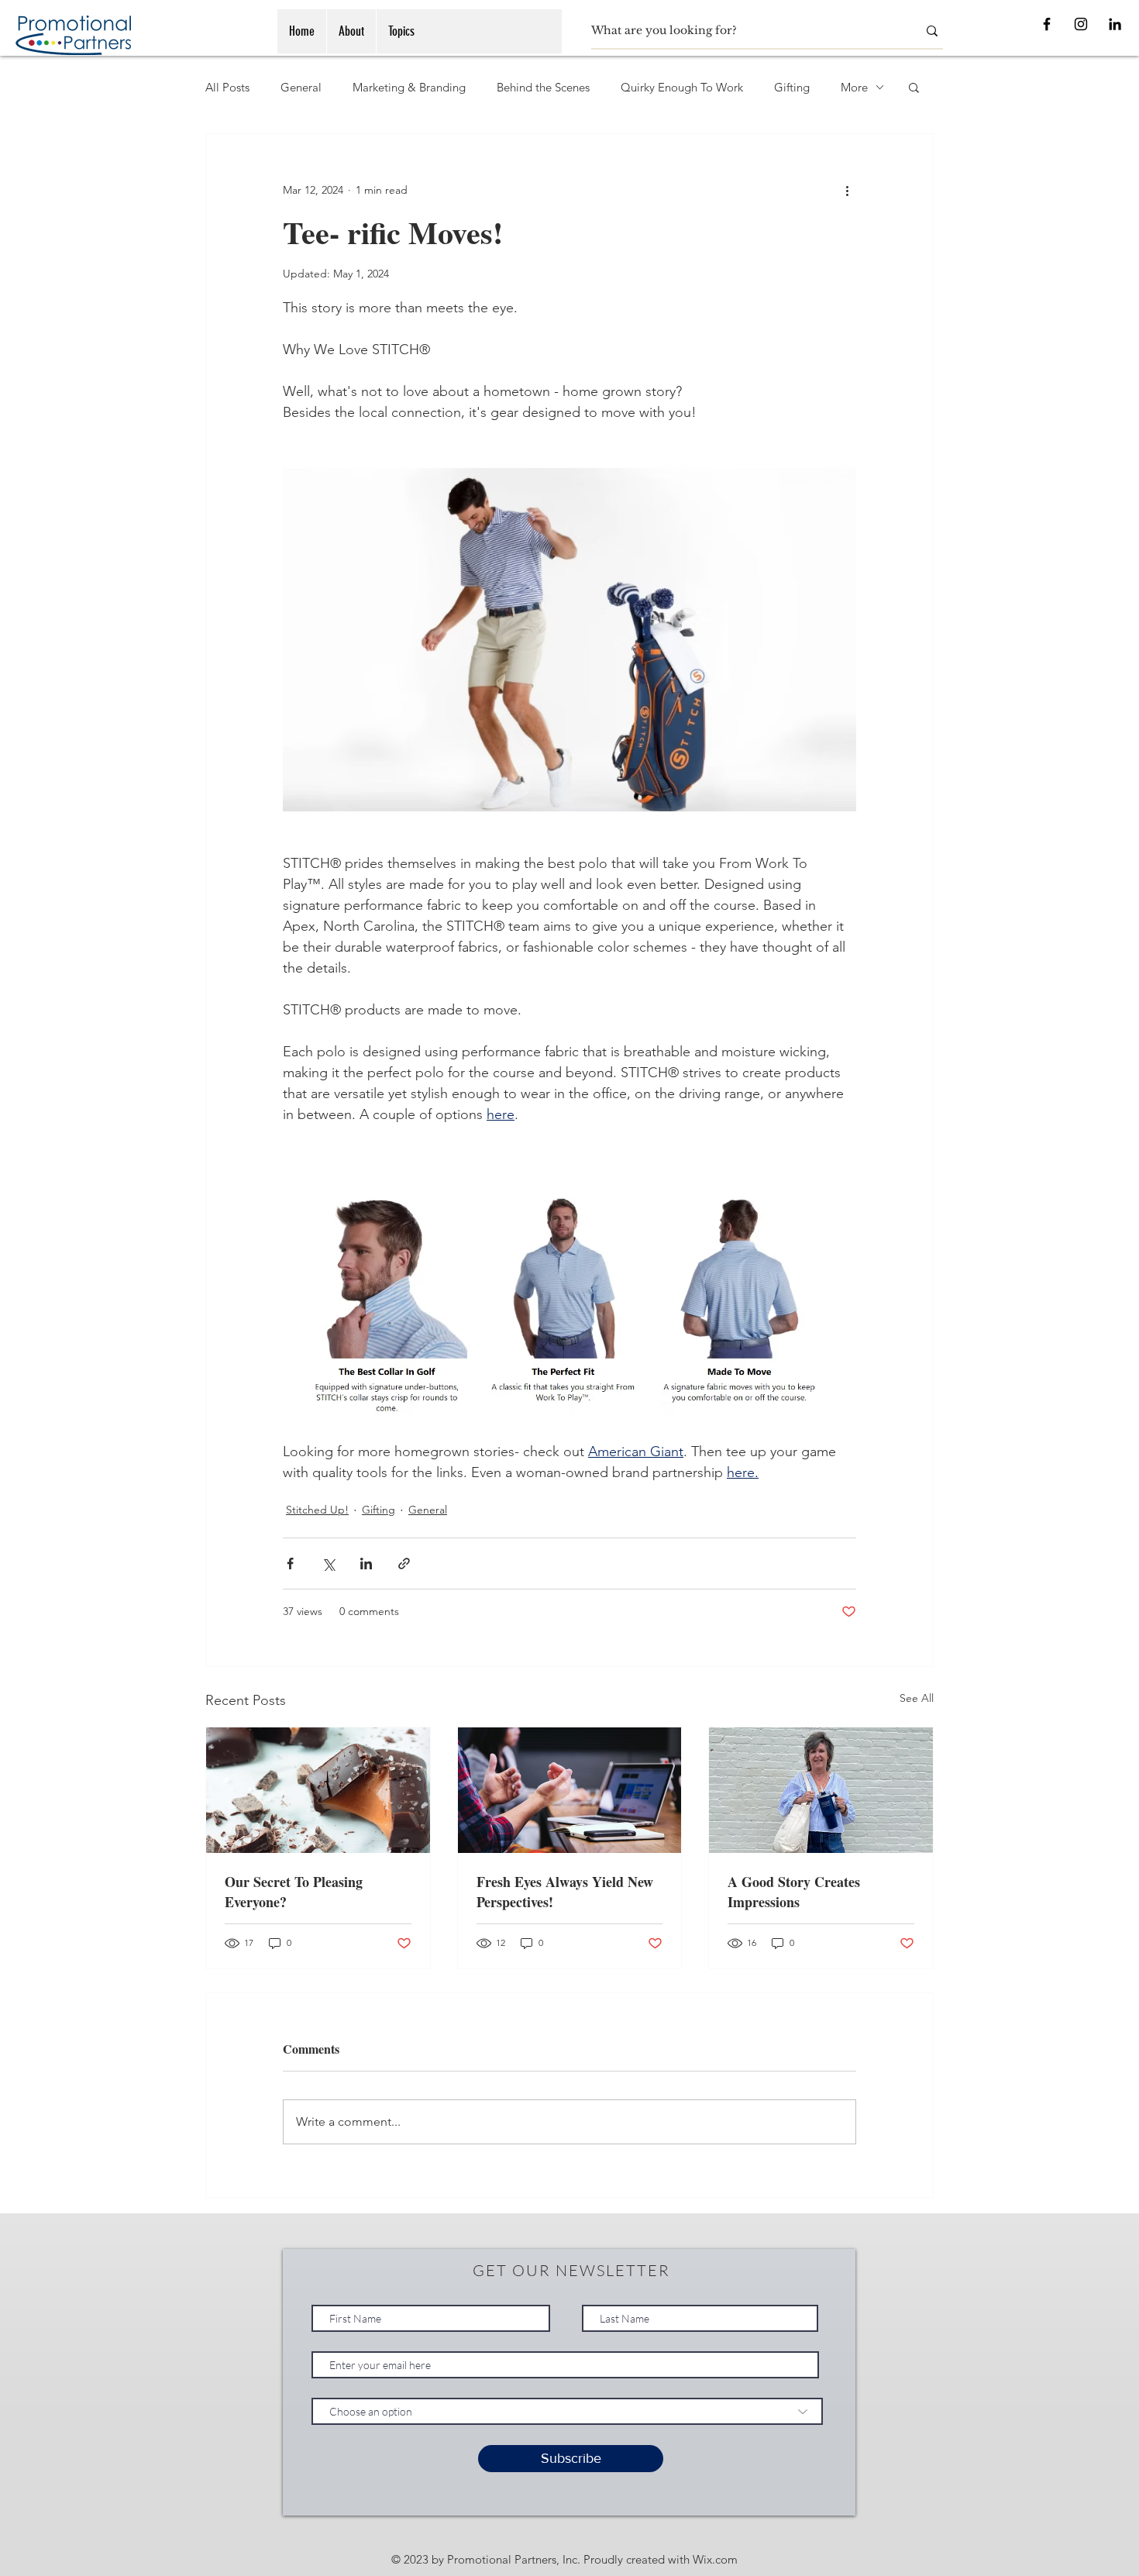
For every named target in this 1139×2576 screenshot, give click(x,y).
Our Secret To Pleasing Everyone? (294, 1892)
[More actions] (847, 190)
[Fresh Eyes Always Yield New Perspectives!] (570, 1790)
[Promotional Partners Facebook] (1047, 24)
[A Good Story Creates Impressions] (821, 1790)
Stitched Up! (317, 1510)
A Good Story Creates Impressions (794, 1892)
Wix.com (715, 2559)
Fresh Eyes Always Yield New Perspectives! (565, 1892)
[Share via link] (404, 1564)
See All (917, 1698)
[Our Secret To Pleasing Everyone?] (318, 1790)
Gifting (792, 87)
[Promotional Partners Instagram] (1081, 24)
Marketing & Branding (409, 87)
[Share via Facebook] (290, 1564)
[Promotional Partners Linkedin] (1115, 24)
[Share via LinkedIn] (366, 1564)
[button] (914, 87)
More (854, 87)
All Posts (227, 87)
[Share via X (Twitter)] (328, 1564)
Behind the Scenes (543, 87)
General (301, 87)
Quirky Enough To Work (682, 87)
